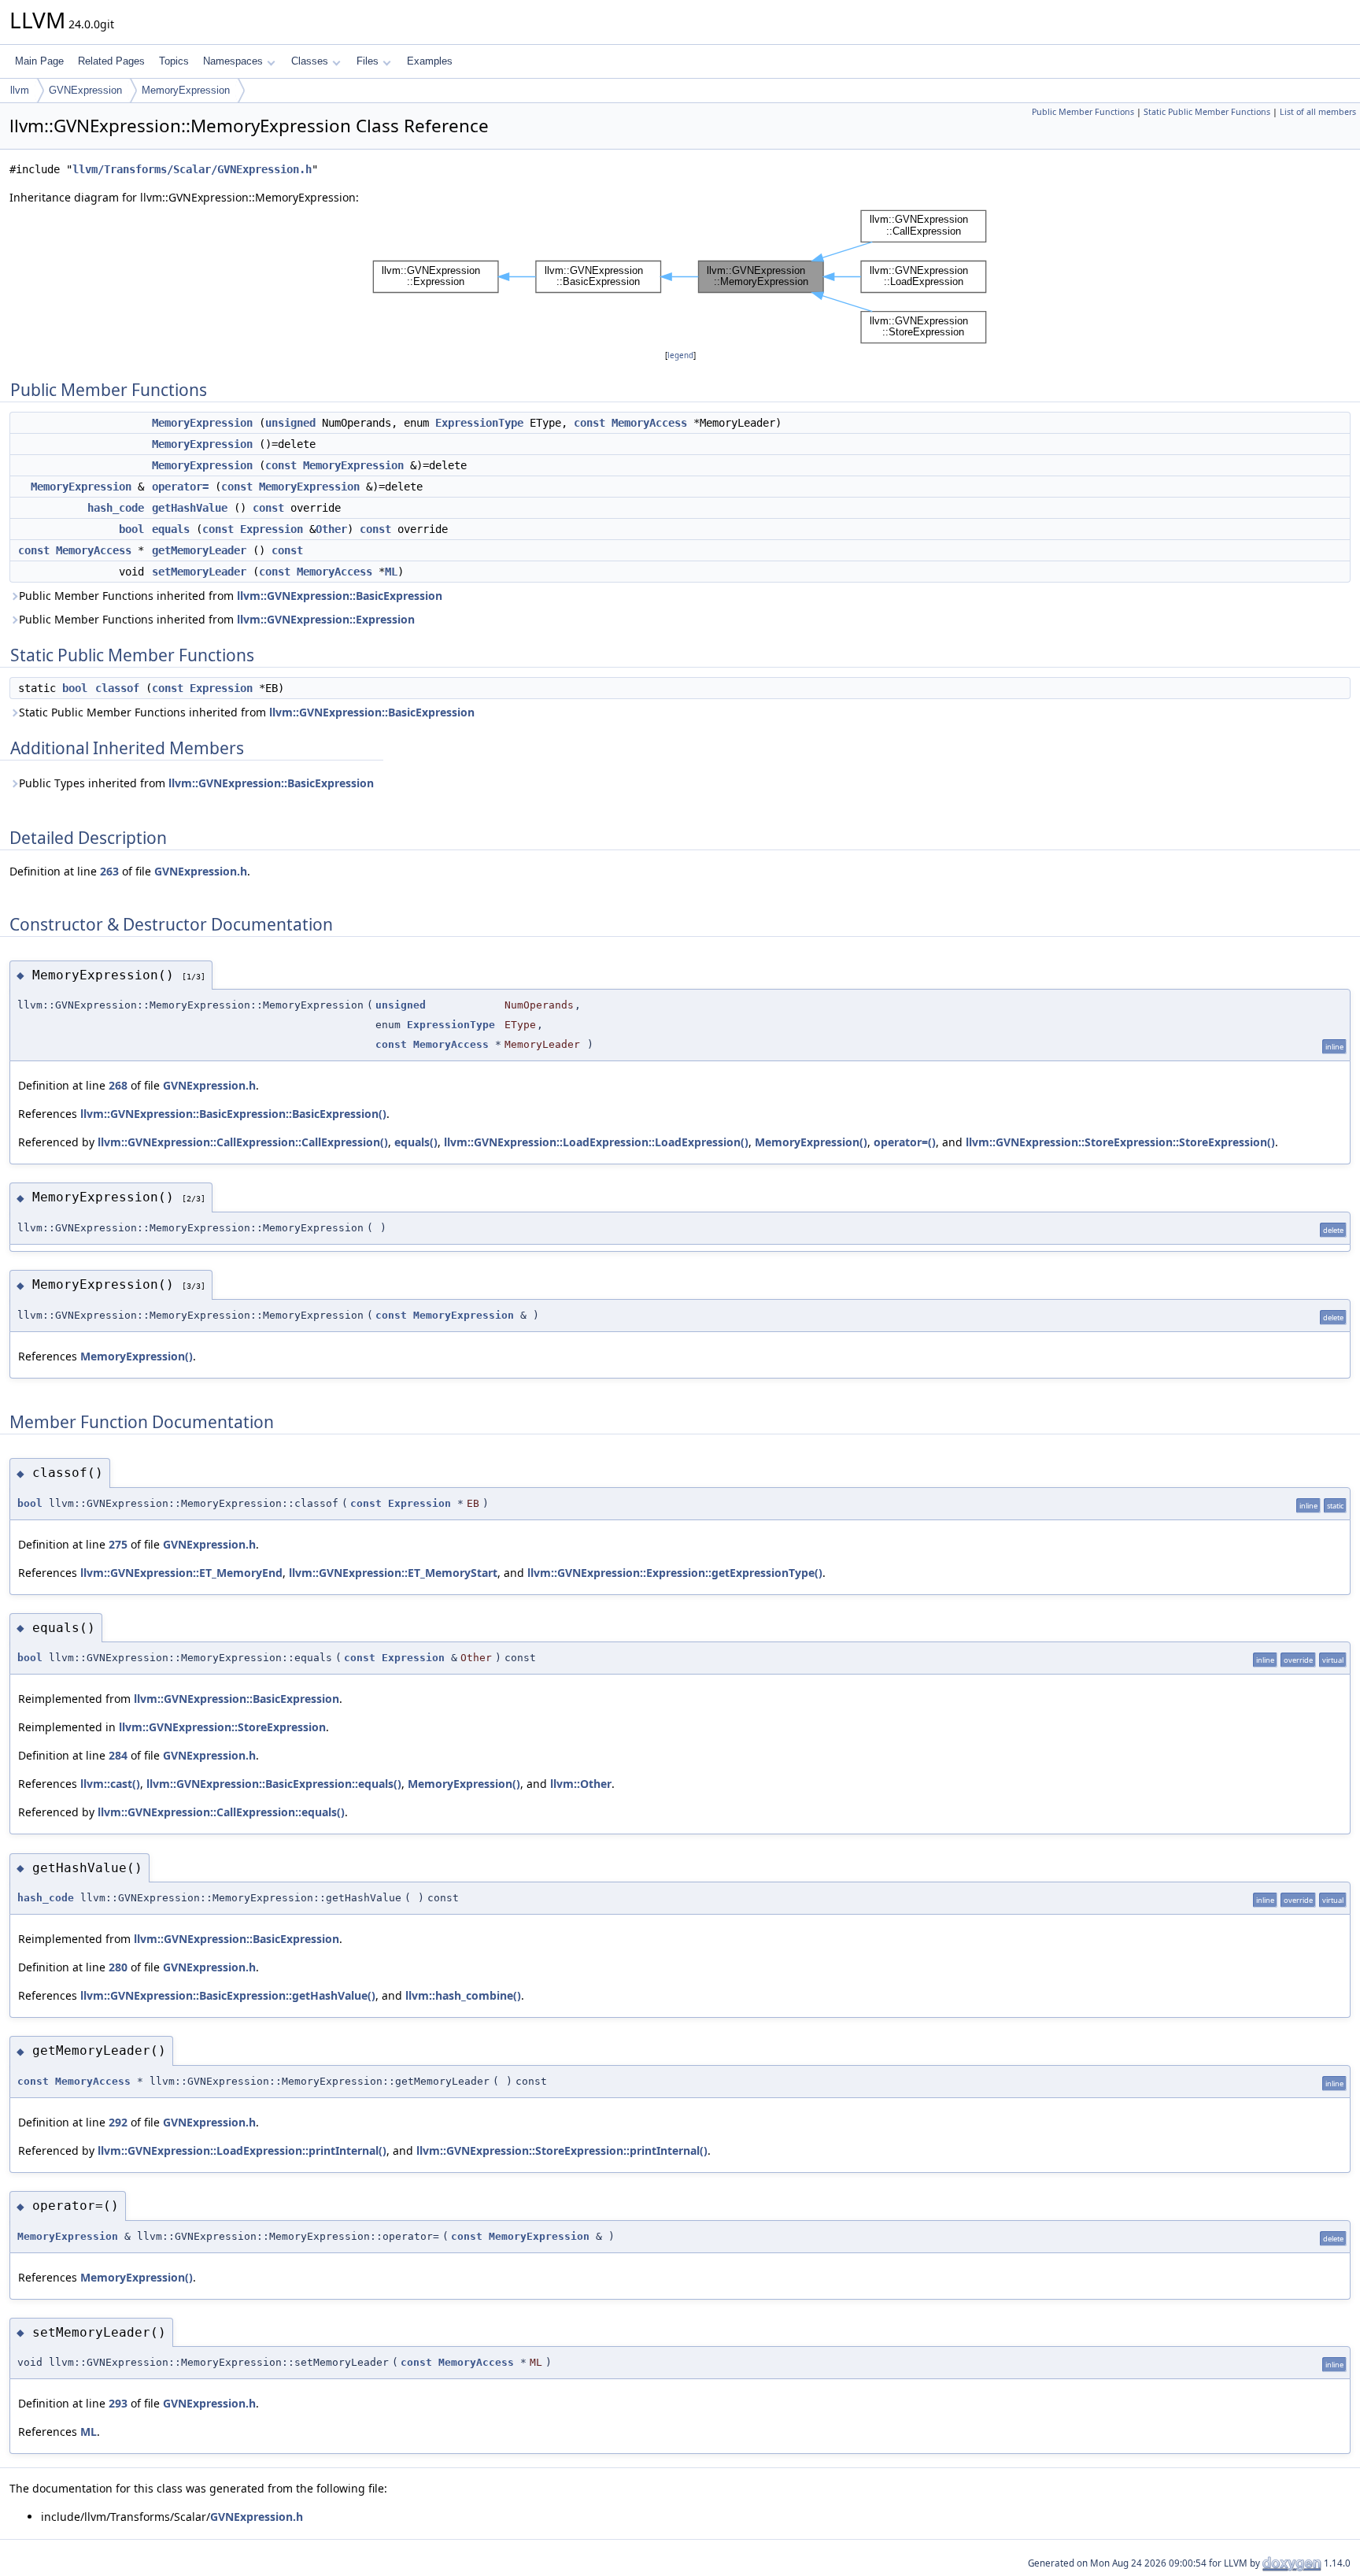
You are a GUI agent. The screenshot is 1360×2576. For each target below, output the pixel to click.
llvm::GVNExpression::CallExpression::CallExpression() (243, 1142)
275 (118, 1544)
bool (131, 529)
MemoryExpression (186, 90)
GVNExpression (85, 90)
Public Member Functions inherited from (231, 596)
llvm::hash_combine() (463, 1995)
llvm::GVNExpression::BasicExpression (340, 596)
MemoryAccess (649, 423)
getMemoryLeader (199, 550)
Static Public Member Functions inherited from (247, 712)
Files (368, 61)
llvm (20, 90)
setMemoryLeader (199, 572)
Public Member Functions (1083, 112)
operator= (180, 487)
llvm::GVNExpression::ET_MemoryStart (393, 1573)
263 (109, 871)
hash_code (116, 508)
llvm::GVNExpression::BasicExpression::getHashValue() (228, 1995)
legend (680, 355)
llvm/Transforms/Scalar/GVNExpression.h (192, 169)
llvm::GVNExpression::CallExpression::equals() (221, 1812)
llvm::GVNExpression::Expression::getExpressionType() (675, 1573)
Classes (310, 61)
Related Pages (111, 61)
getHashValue (190, 508)
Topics (174, 61)
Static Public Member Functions (1207, 112)
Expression (272, 529)
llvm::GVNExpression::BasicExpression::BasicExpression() (233, 1114)
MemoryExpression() (811, 1142)
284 (118, 1755)
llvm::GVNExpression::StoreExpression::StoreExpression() (1120, 1142)
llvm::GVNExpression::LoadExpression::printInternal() (242, 2150)
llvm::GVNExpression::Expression (326, 619)
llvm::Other (581, 1784)
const (589, 423)
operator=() (905, 1142)
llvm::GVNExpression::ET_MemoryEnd (181, 1573)
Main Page (39, 61)
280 (118, 1967)
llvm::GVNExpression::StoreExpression (222, 1727)
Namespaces (233, 61)
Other (331, 529)
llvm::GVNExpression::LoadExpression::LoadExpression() (596, 1142)
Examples (430, 61)
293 (118, 2403)
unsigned (290, 423)
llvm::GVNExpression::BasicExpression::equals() (274, 1784)
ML (391, 572)
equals (171, 529)
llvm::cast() (110, 1784)
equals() (416, 1142)
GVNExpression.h (201, 871)
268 (118, 1085)
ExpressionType (479, 423)
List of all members (1318, 112)
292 (118, 2122)
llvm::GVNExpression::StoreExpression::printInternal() (562, 2150)
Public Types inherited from (196, 783)
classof (117, 688)
